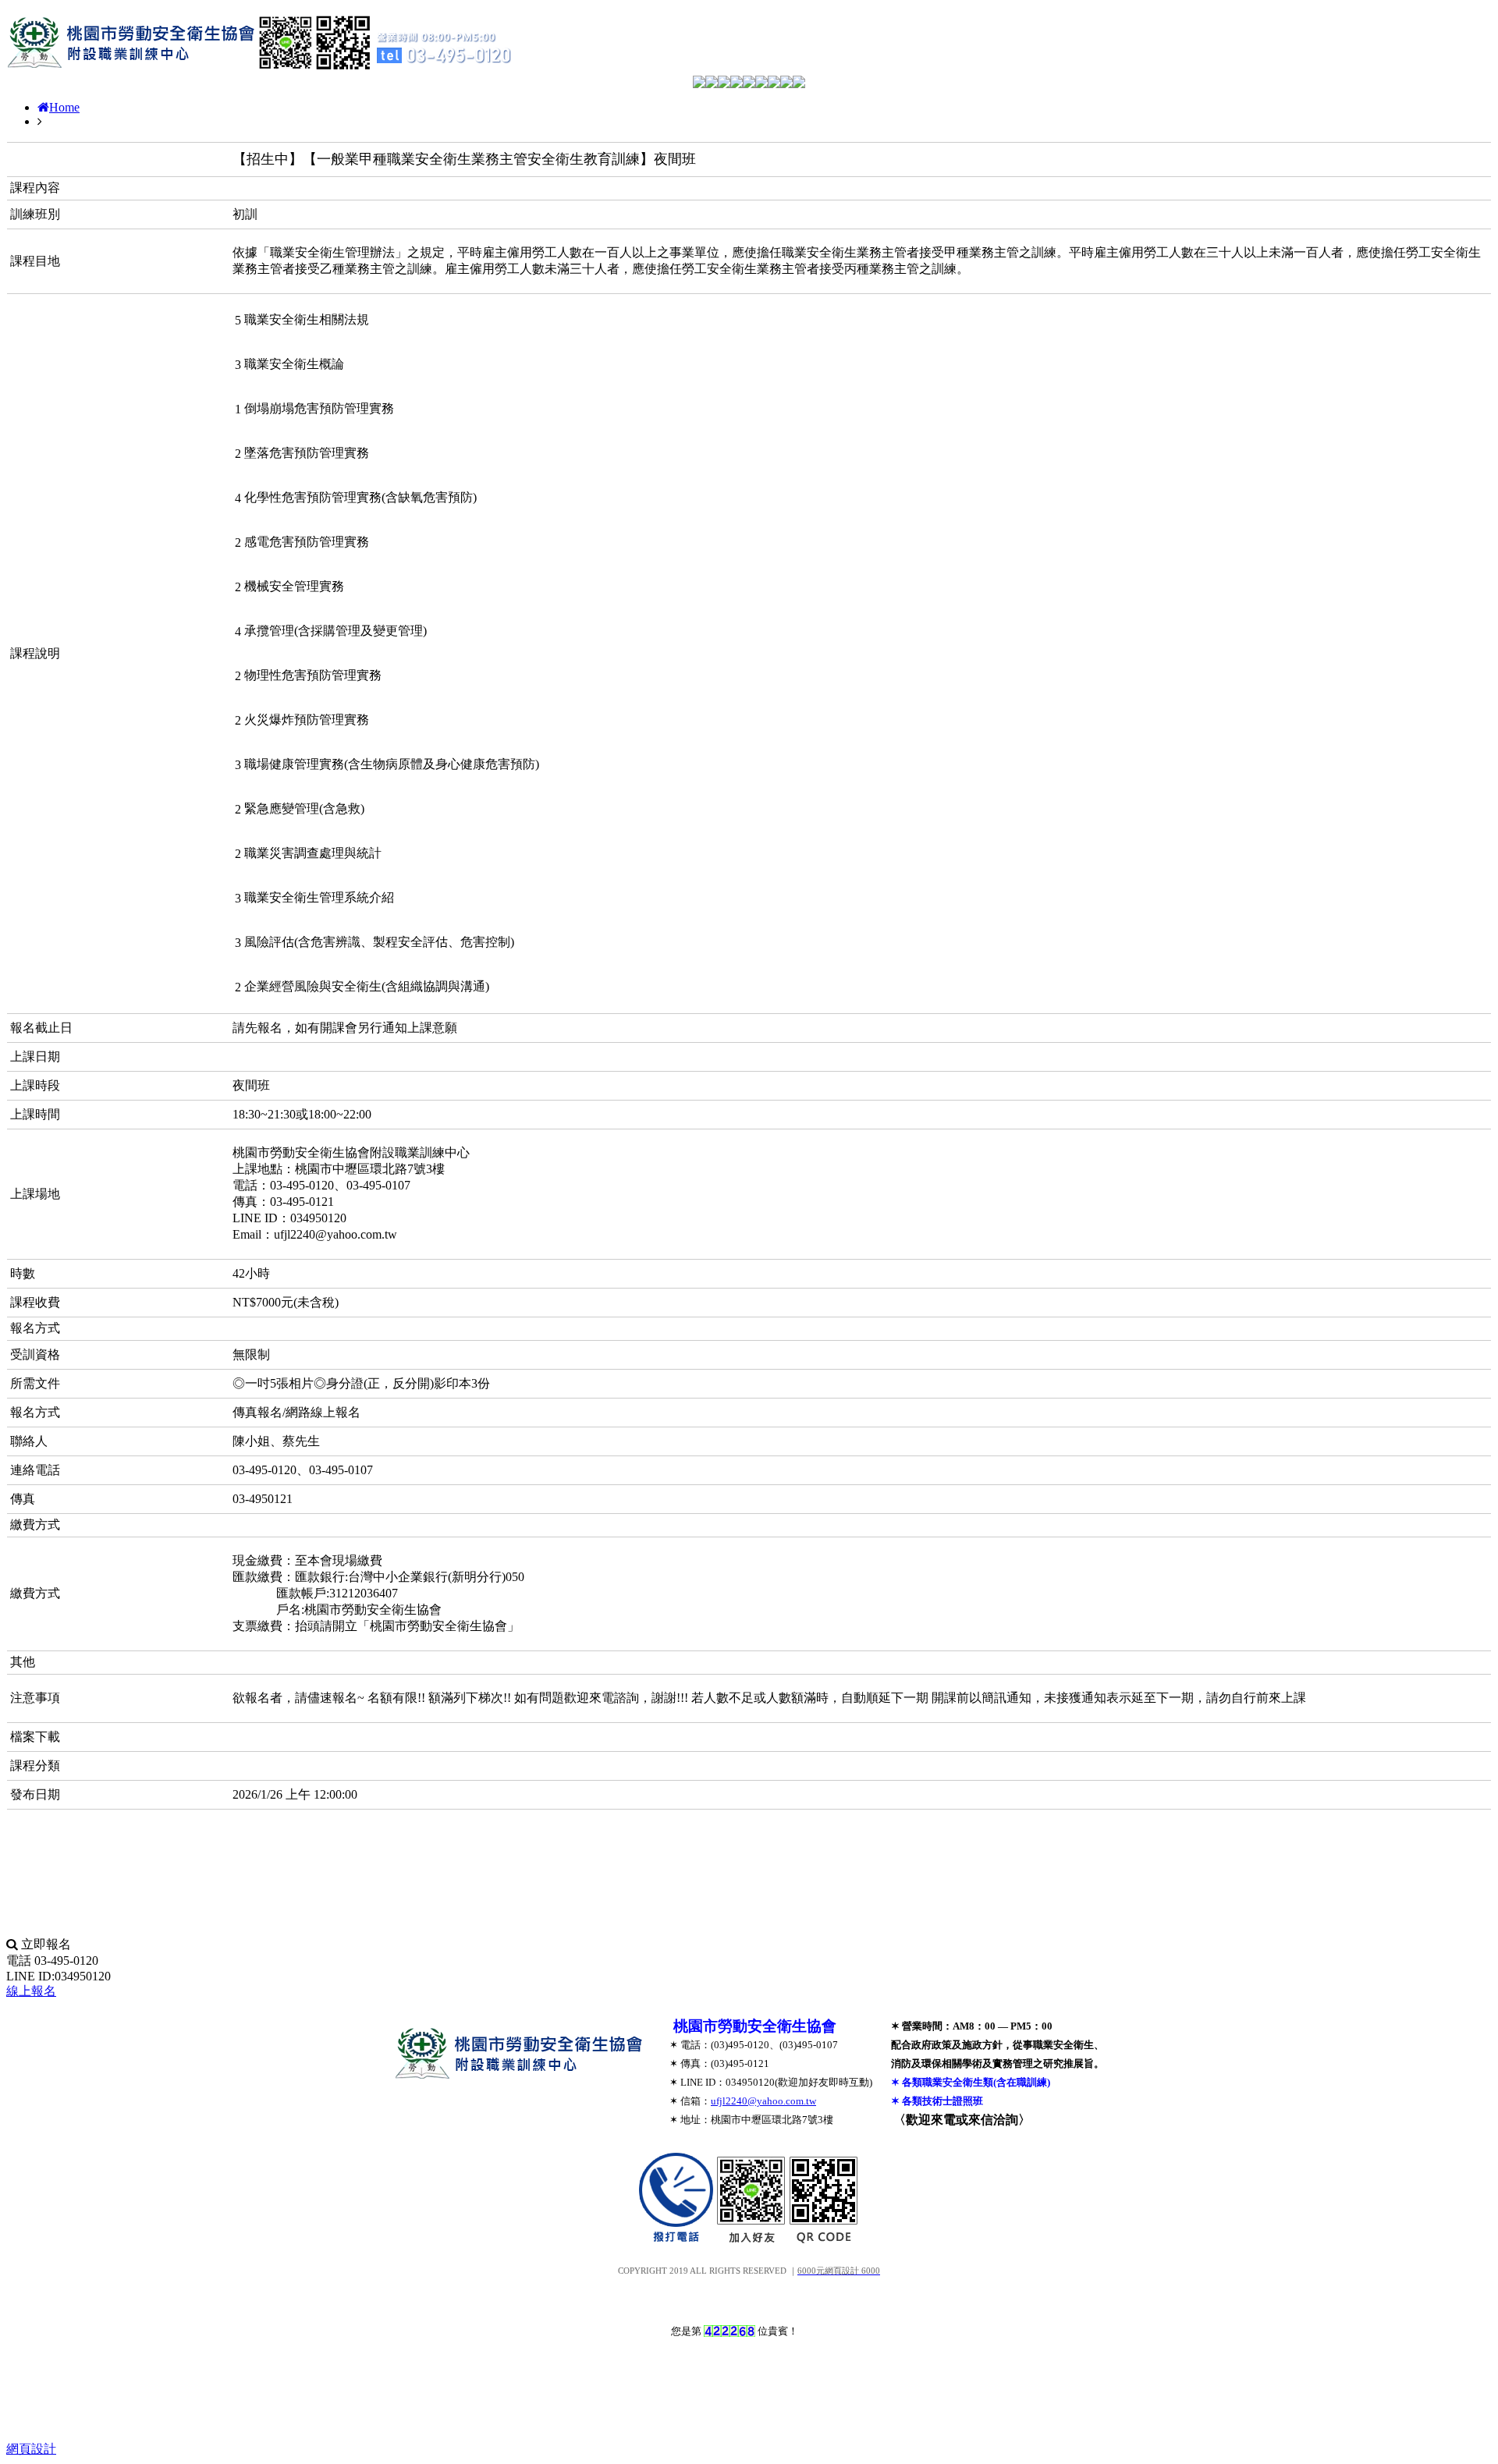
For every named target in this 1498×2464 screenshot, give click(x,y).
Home (64, 107)
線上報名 (31, 1991)
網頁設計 (31, 2449)
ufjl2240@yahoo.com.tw (763, 2101)
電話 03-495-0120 (52, 1961)
